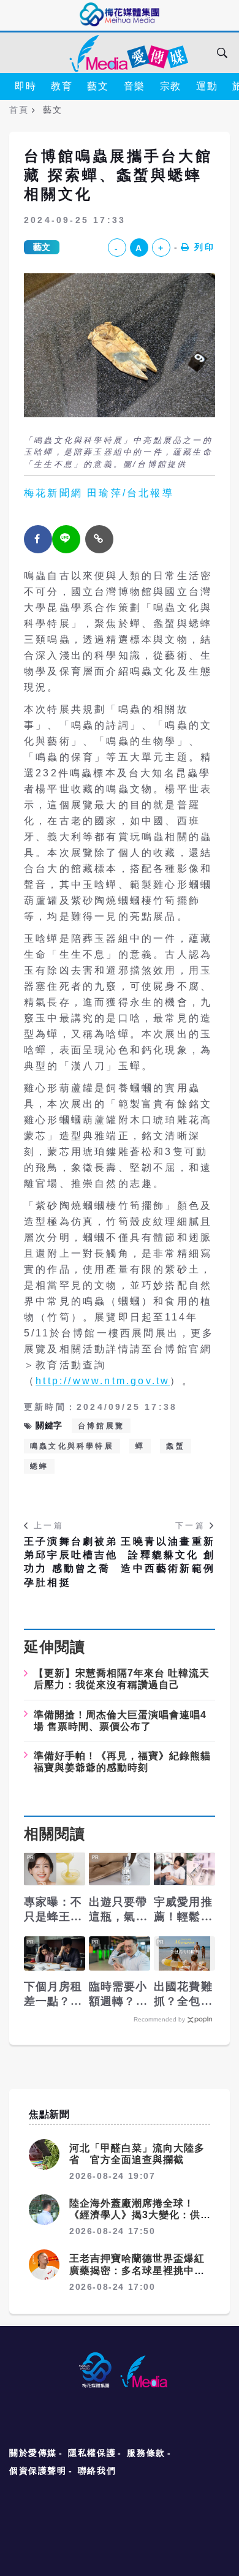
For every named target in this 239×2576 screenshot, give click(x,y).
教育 (62, 86)
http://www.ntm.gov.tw (103, 1381)
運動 (207, 86)
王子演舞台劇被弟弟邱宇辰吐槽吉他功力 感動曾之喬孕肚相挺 (71, 1562)
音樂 (135, 86)
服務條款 (146, 2453)
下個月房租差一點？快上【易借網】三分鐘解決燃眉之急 (53, 1995)
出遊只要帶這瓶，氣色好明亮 (118, 1910)
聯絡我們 (97, 2471)
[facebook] (38, 539)
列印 (205, 247)
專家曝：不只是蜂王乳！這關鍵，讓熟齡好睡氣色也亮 (53, 1910)
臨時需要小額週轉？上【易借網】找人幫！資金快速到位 (118, 1995)
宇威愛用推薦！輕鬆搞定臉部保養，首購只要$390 (183, 1910)
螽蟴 (175, 1446)
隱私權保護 (92, 2453)
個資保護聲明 (38, 2471)
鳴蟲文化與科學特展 (72, 1446)
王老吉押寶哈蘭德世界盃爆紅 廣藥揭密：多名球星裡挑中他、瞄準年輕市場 (142, 2270)
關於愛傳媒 (33, 2453)
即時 (25, 86)
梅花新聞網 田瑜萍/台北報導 (99, 493)
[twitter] (66, 539)
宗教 (171, 86)
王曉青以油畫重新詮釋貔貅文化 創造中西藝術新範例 (168, 1555)
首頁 (19, 110)
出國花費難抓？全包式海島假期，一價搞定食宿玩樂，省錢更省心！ (183, 1995)
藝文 (98, 86)
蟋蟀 (39, 1466)
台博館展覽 (101, 1426)
